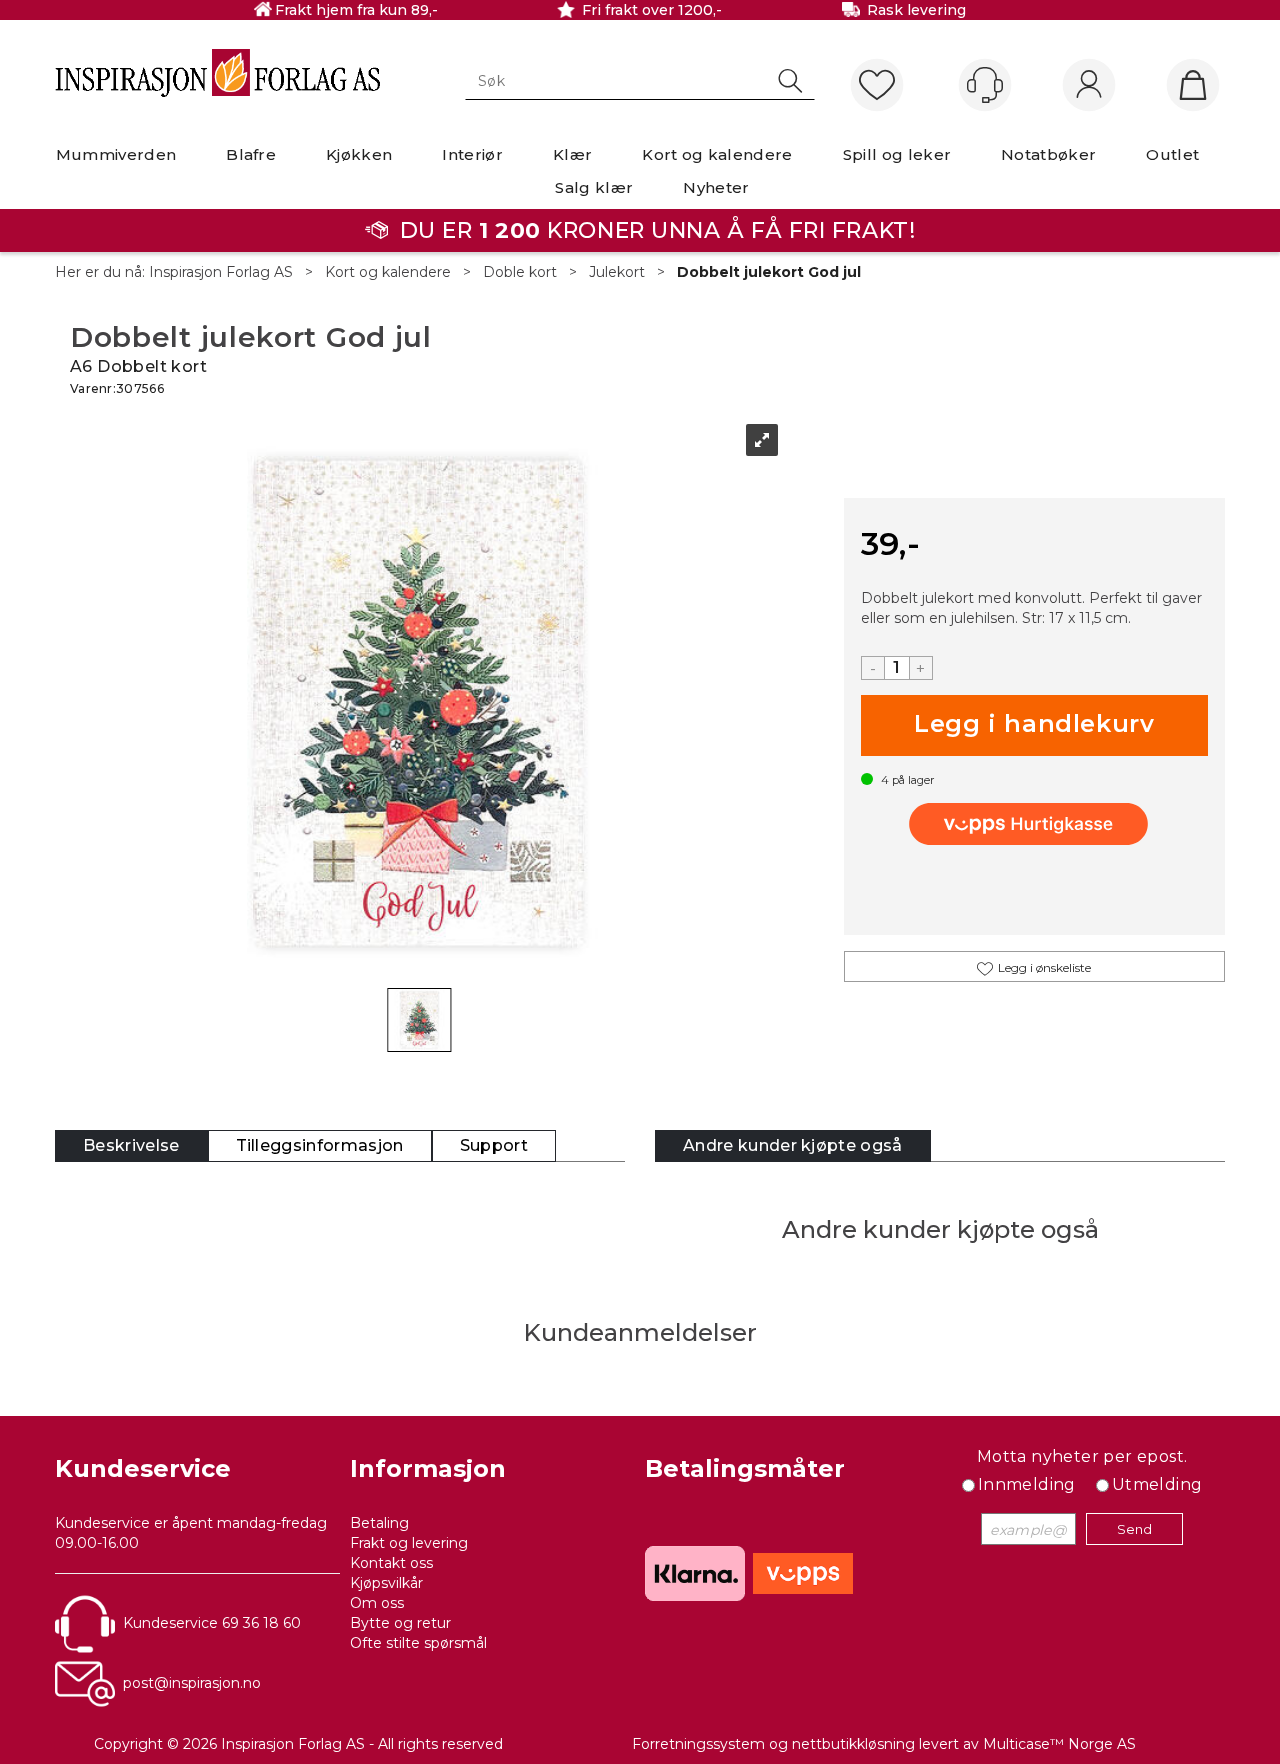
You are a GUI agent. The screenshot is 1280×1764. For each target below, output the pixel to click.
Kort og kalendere (717, 154)
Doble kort (520, 272)
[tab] (131, 1146)
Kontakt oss (391, 1563)
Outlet (1172, 154)
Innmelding (1027, 1484)
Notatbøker (1048, 154)
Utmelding (1157, 1484)
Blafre (251, 154)
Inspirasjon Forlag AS (221, 272)
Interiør (472, 154)
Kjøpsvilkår (386, 1583)
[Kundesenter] (985, 85)
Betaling (379, 1523)
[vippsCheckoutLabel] (1034, 824)
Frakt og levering (409, 1543)
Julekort (617, 272)
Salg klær (594, 187)
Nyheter (716, 187)
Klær (572, 154)
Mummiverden (116, 154)
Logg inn (1089, 86)
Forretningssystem (698, 1744)
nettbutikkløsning (853, 1744)
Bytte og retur (400, 1623)
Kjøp (1034, 725)
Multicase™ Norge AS (1059, 1744)
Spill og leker (897, 154)
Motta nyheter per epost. (1082, 1456)
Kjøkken (359, 154)
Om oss (377, 1603)
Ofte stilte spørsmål (418, 1643)
